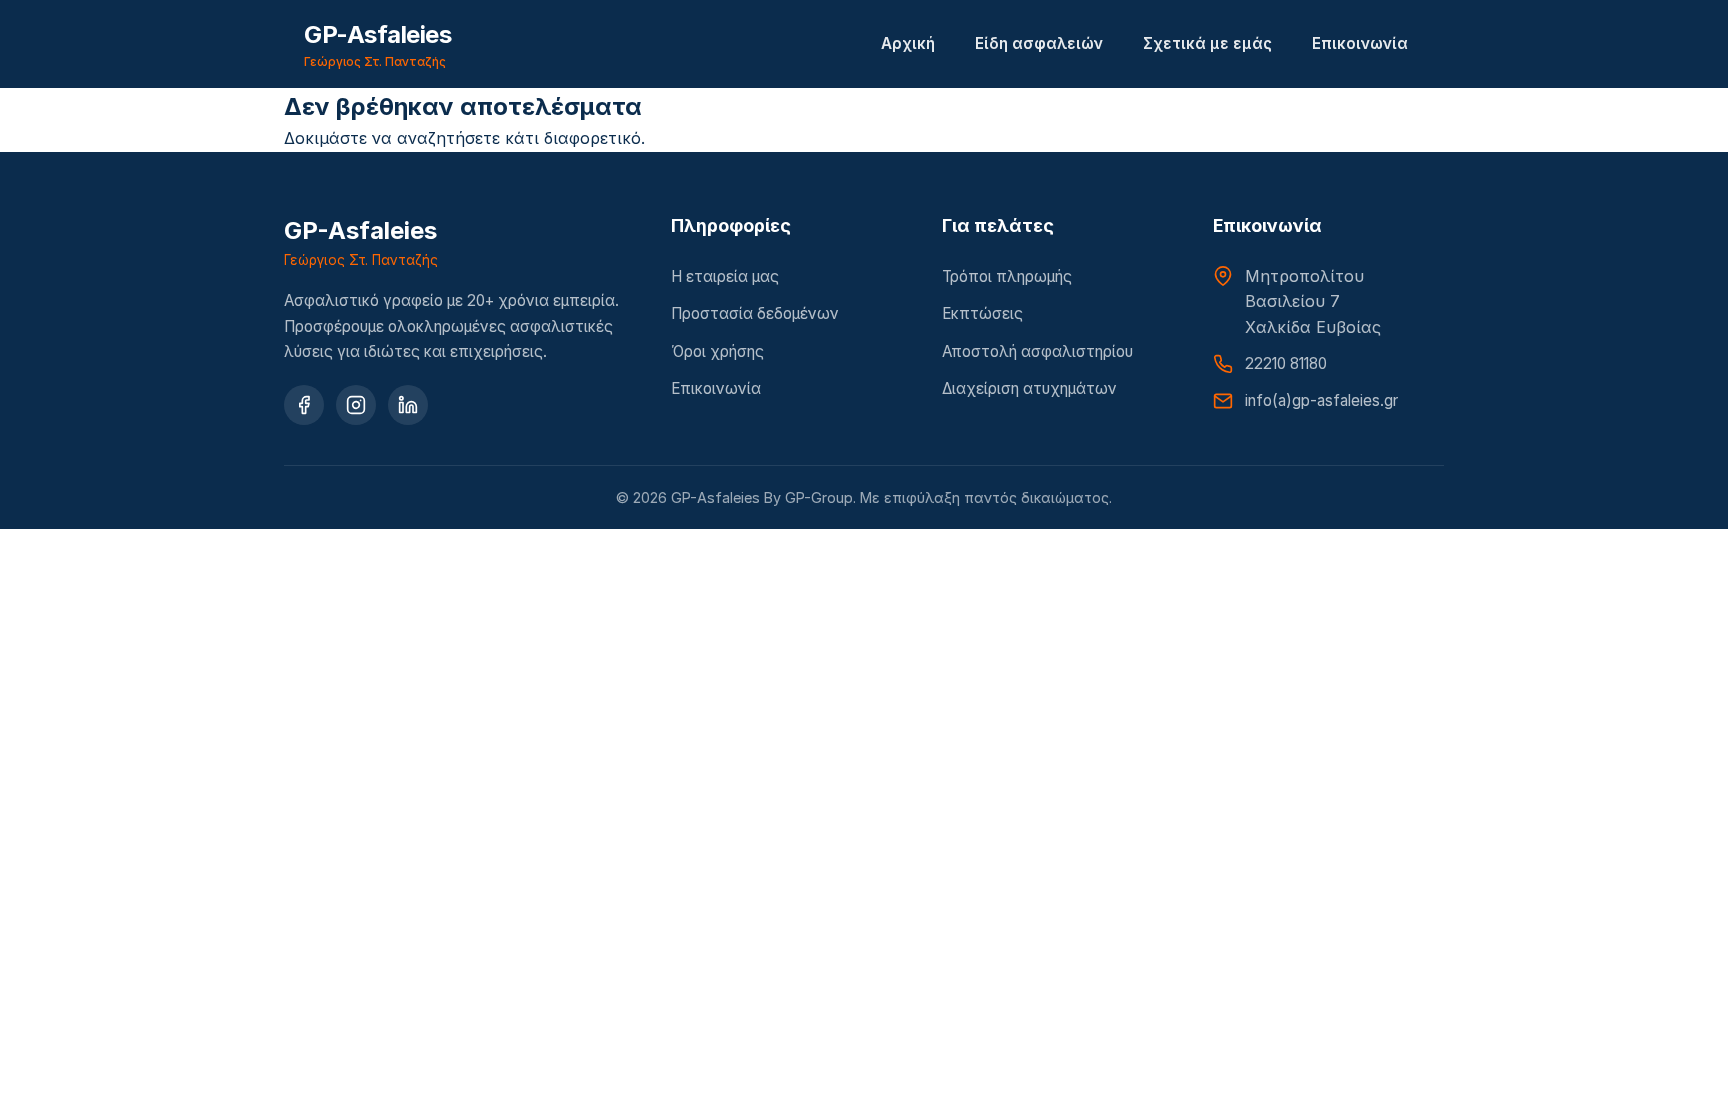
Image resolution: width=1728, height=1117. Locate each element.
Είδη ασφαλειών (1039, 43)
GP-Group (819, 497)
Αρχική (908, 43)
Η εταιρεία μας (725, 276)
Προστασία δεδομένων (755, 313)
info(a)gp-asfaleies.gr (1321, 400)
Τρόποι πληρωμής (1007, 276)
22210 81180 (1286, 363)
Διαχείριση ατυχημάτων (1029, 388)
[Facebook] (304, 405)
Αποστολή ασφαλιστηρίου (1037, 351)
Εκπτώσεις (982, 313)
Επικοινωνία (1360, 43)
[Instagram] (356, 405)
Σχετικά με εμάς (1207, 43)
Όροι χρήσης (717, 351)
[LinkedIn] (408, 405)
